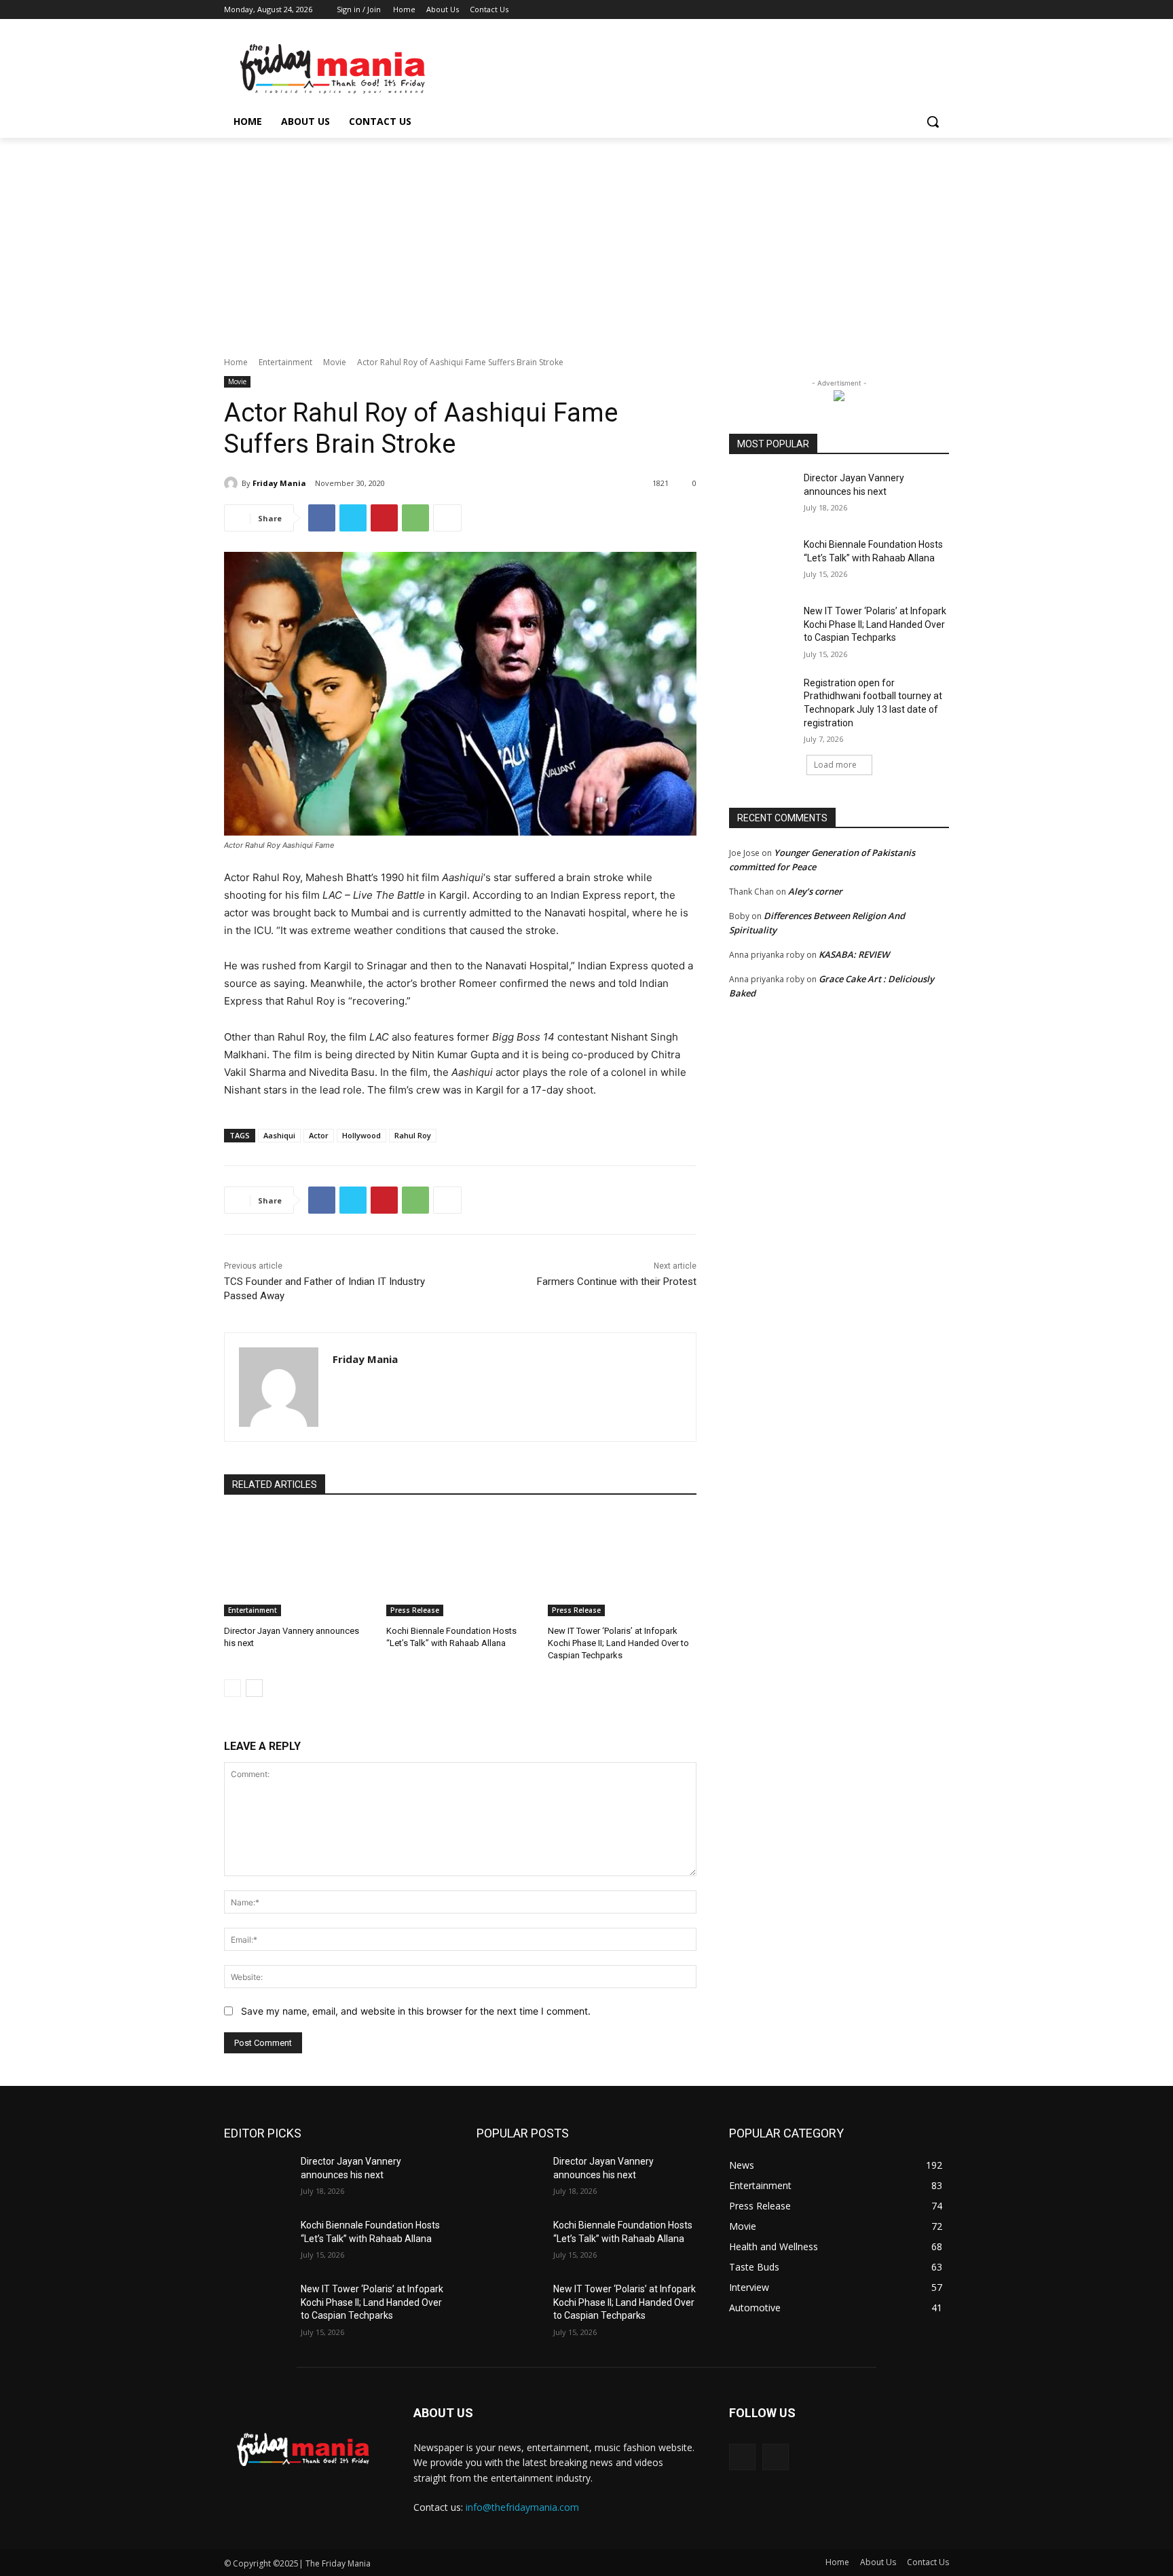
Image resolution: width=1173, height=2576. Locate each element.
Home (236, 362)
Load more (835, 765)
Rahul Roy (413, 1135)
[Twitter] (904, 10)
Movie (335, 362)
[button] (933, 122)
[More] (447, 518)
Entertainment (285, 362)
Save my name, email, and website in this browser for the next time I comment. (416, 2011)
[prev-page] (232, 1688)
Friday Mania (279, 483)
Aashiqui (279, 1135)
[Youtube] (941, 10)
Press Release (415, 1610)
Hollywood (361, 1135)
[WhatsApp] (415, 518)
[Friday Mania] (233, 483)
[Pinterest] (384, 518)
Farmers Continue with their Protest (617, 1282)
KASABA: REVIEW (854, 954)
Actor (319, 1135)
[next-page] (254, 1688)
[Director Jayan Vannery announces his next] (298, 1564)
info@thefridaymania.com (522, 2507)
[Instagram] (885, 10)
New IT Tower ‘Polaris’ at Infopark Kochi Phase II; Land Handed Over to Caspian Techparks (618, 1643)
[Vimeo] (922, 10)
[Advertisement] (586, 240)
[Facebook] (866, 10)
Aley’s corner (815, 891)
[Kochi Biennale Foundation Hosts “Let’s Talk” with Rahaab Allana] (461, 1564)
